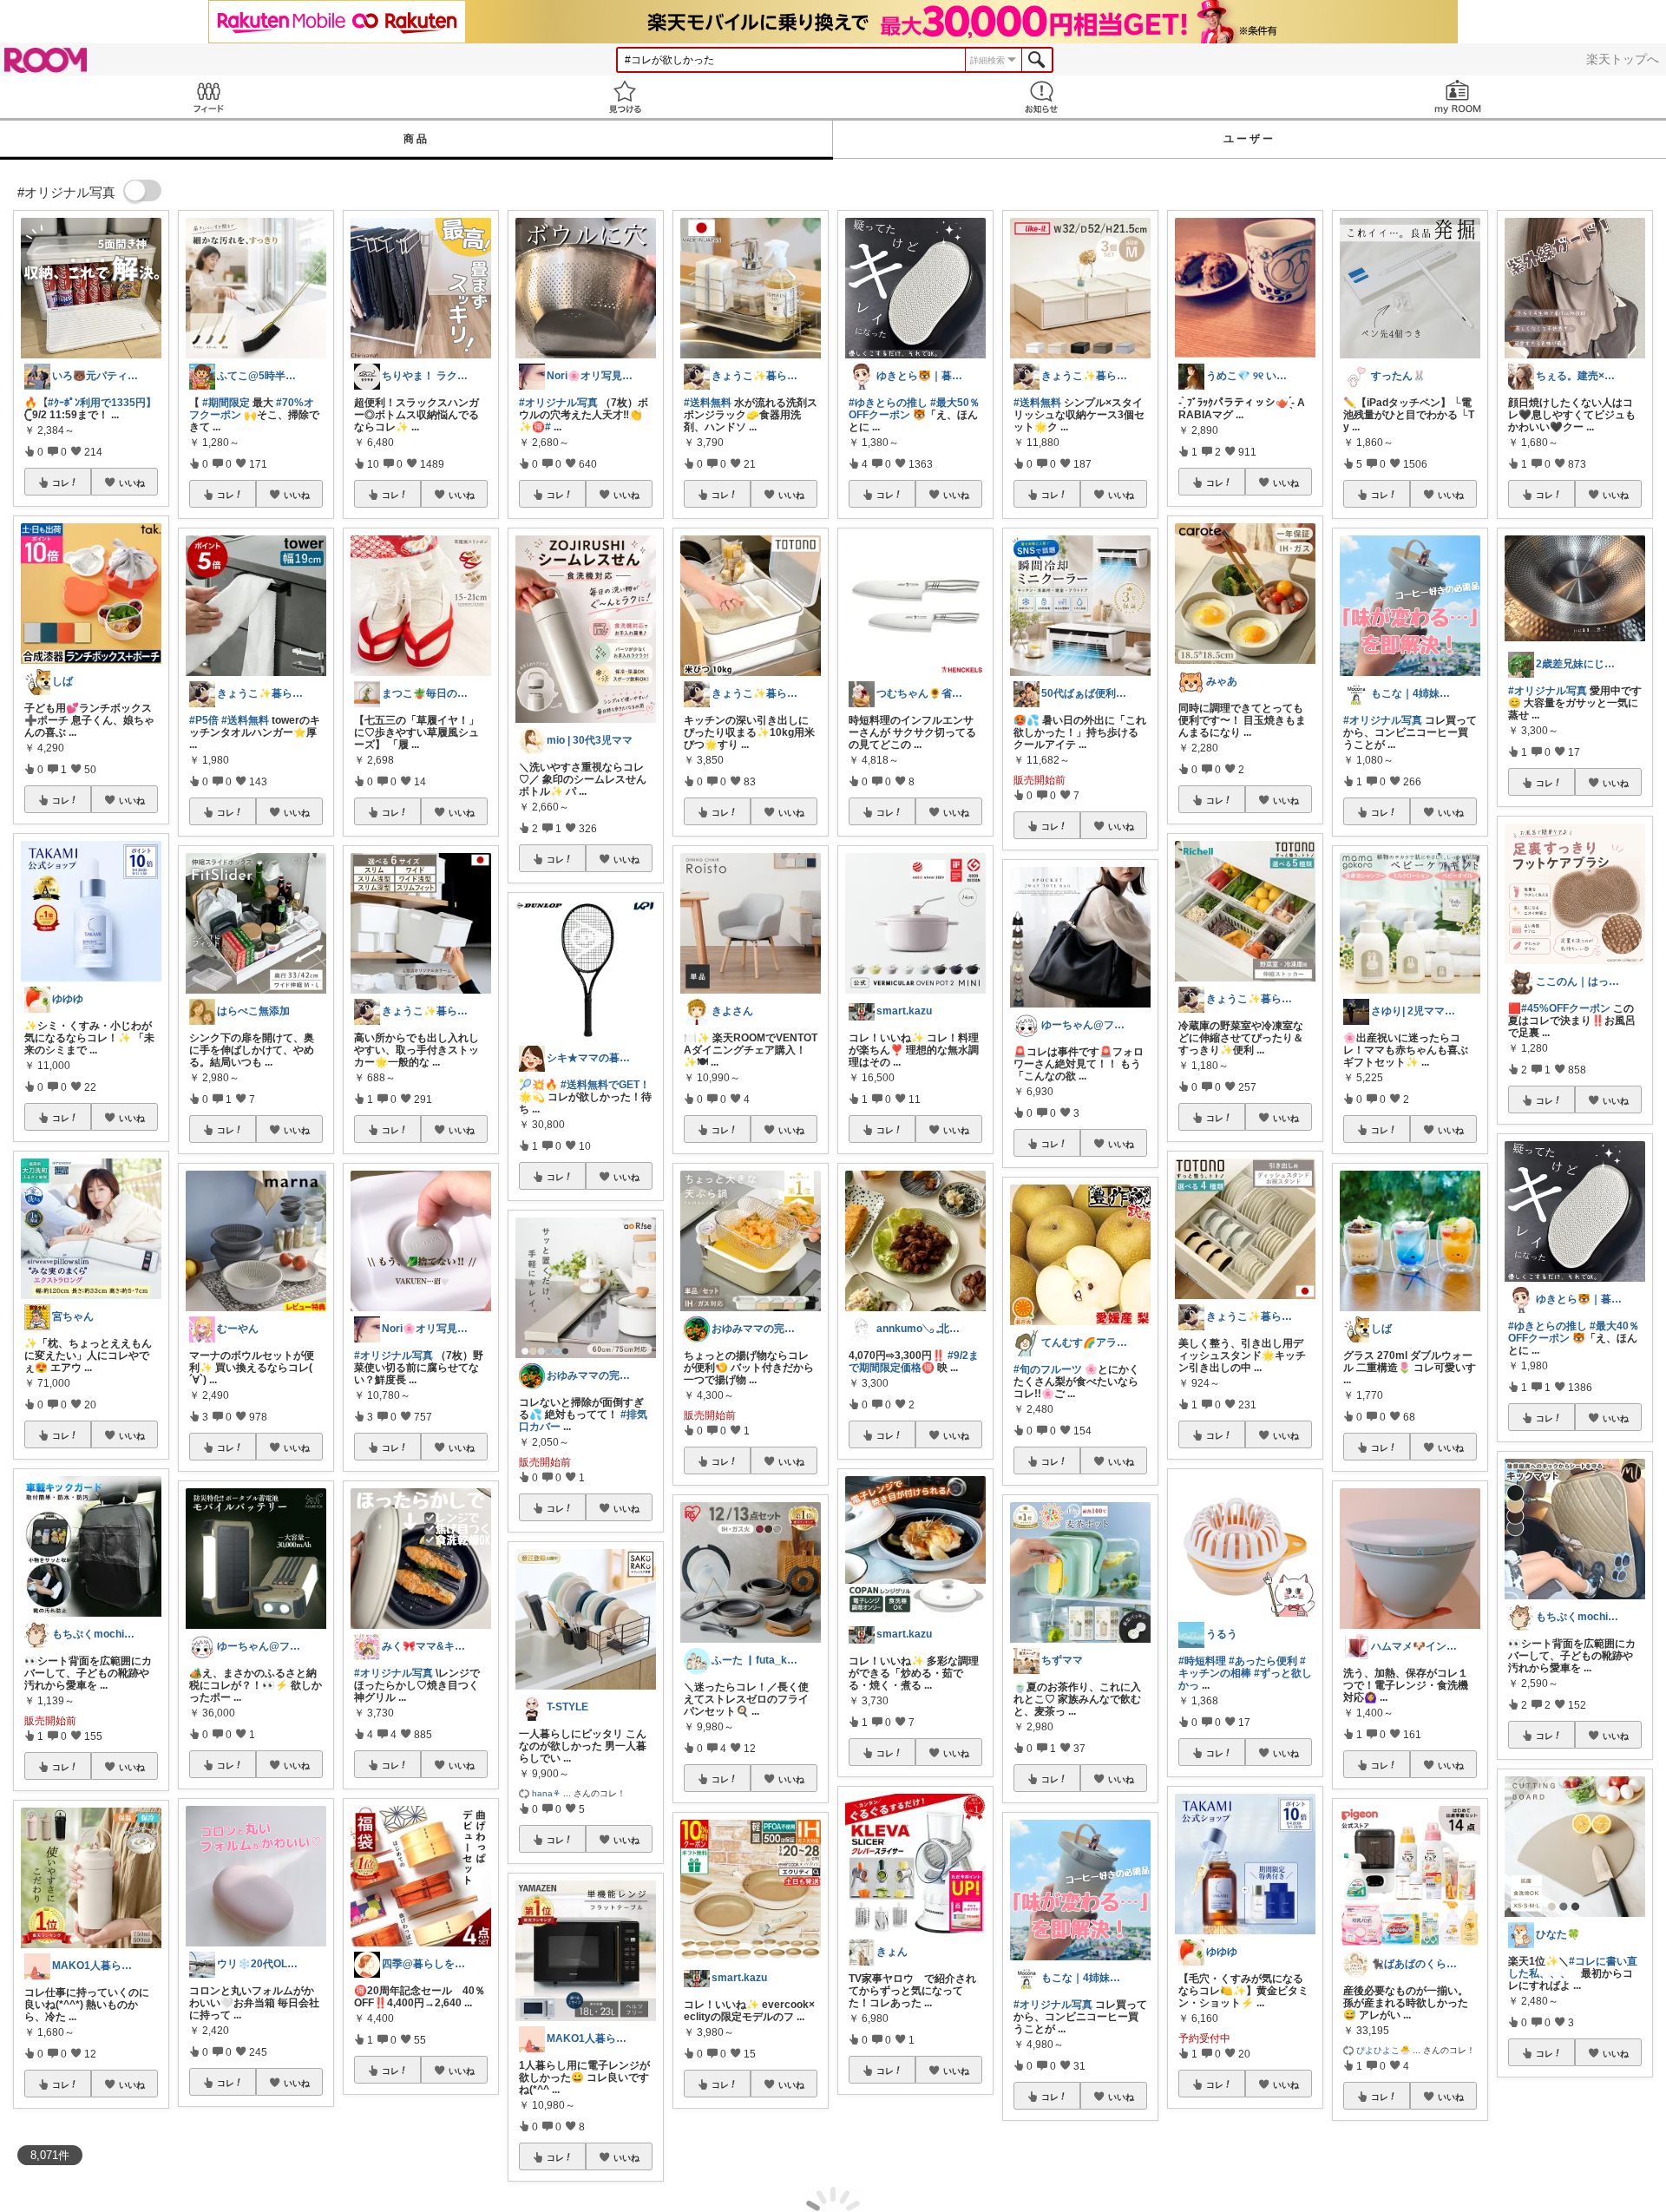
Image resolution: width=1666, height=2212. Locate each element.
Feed (208, 97)
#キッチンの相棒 (1242, 1667)
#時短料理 (1202, 1661)
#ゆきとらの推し (888, 403)
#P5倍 (204, 720)
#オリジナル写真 (394, 1355)
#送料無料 (245, 720)
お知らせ (1041, 97)
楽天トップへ (1623, 59)
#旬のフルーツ (1048, 1369)
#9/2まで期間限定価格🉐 (914, 1362)
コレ (61, 482)
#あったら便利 (1263, 1661)
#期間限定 (226, 403)
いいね (132, 482)
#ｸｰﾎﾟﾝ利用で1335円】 (102, 403)
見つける (625, 97)
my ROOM (1458, 97)
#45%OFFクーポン (1566, 1008)
